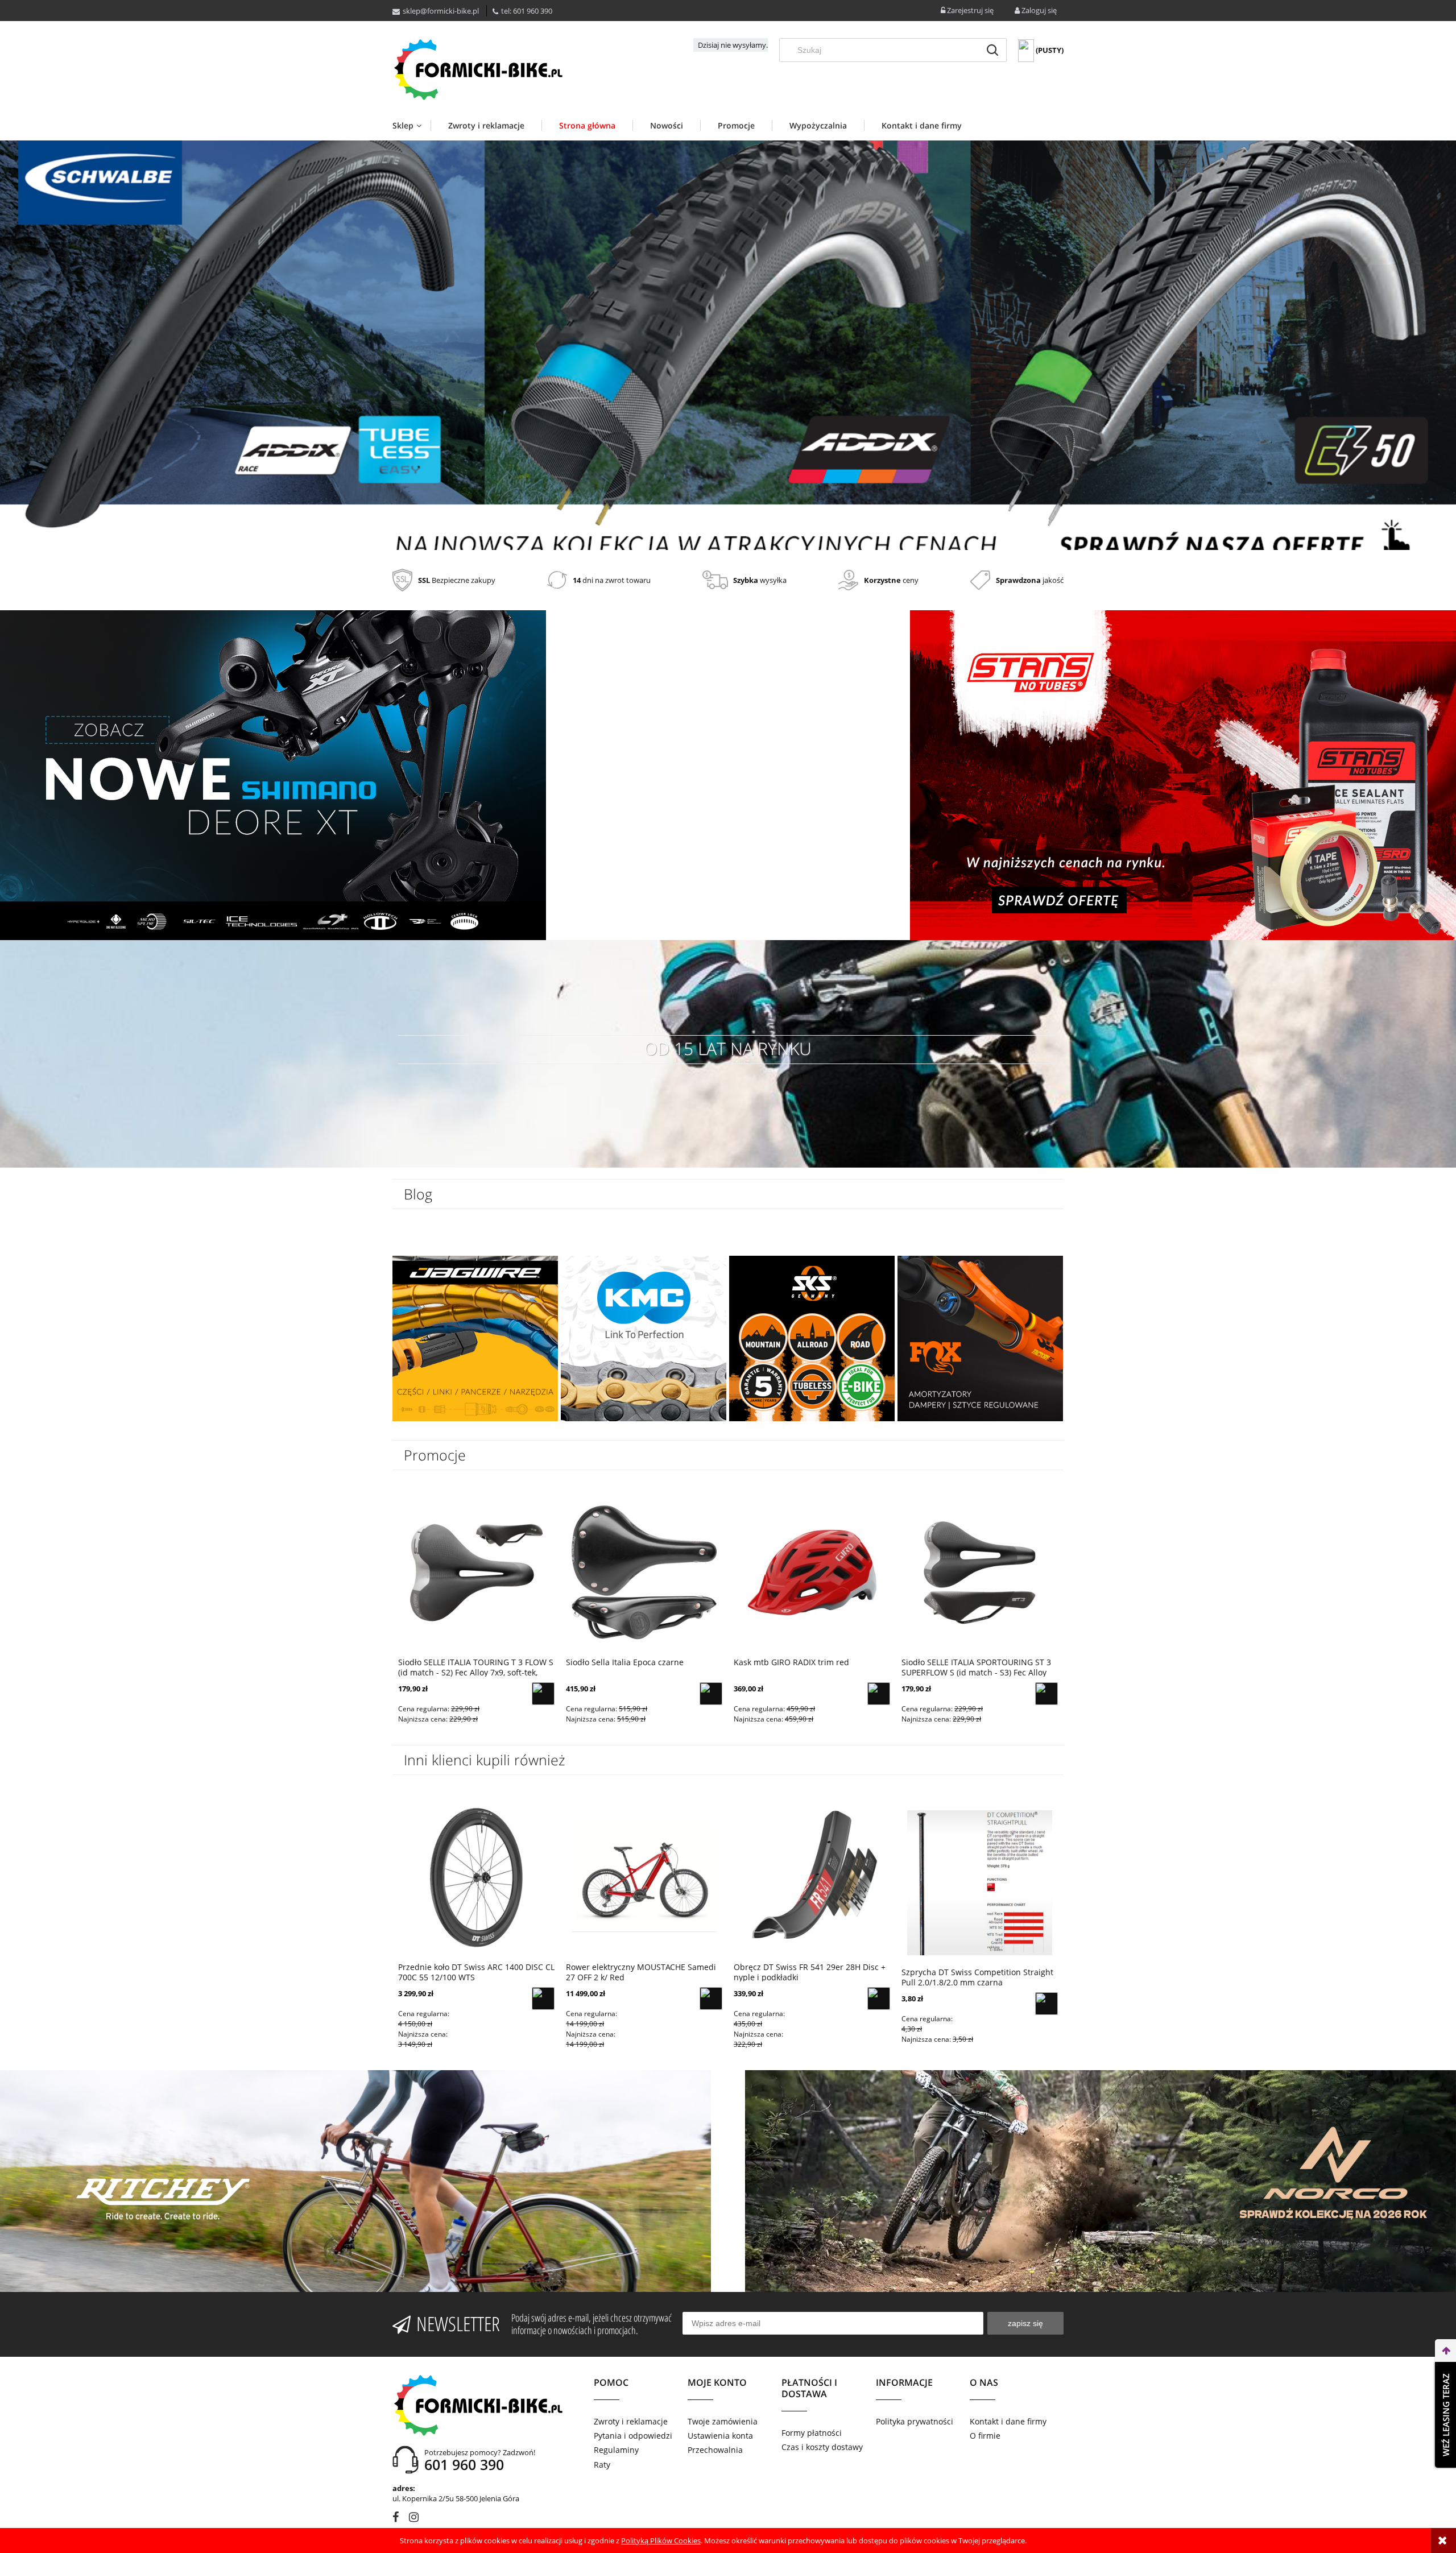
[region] (728, 345)
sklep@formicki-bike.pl (441, 11)
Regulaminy (616, 2450)
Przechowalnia (715, 2450)
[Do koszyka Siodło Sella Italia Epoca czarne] (711, 1694)
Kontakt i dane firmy (1008, 2421)
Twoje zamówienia (723, 2421)
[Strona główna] (478, 69)
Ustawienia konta (720, 2436)
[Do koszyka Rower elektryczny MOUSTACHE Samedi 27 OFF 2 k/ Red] (711, 1998)
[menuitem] (411, 125)
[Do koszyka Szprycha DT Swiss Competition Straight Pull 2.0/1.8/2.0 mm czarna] (1046, 2004)
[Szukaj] (992, 50)
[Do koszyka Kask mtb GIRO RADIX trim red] (879, 1694)
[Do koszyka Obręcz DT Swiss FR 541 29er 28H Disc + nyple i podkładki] (879, 1998)
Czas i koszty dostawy (822, 2447)
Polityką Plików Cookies (661, 2540)
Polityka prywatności (915, 2421)
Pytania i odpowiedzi (633, 2436)
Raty (602, 2465)
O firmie (985, 2436)
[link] (728, 345)
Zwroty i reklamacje (631, 2421)
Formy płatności (812, 2433)
